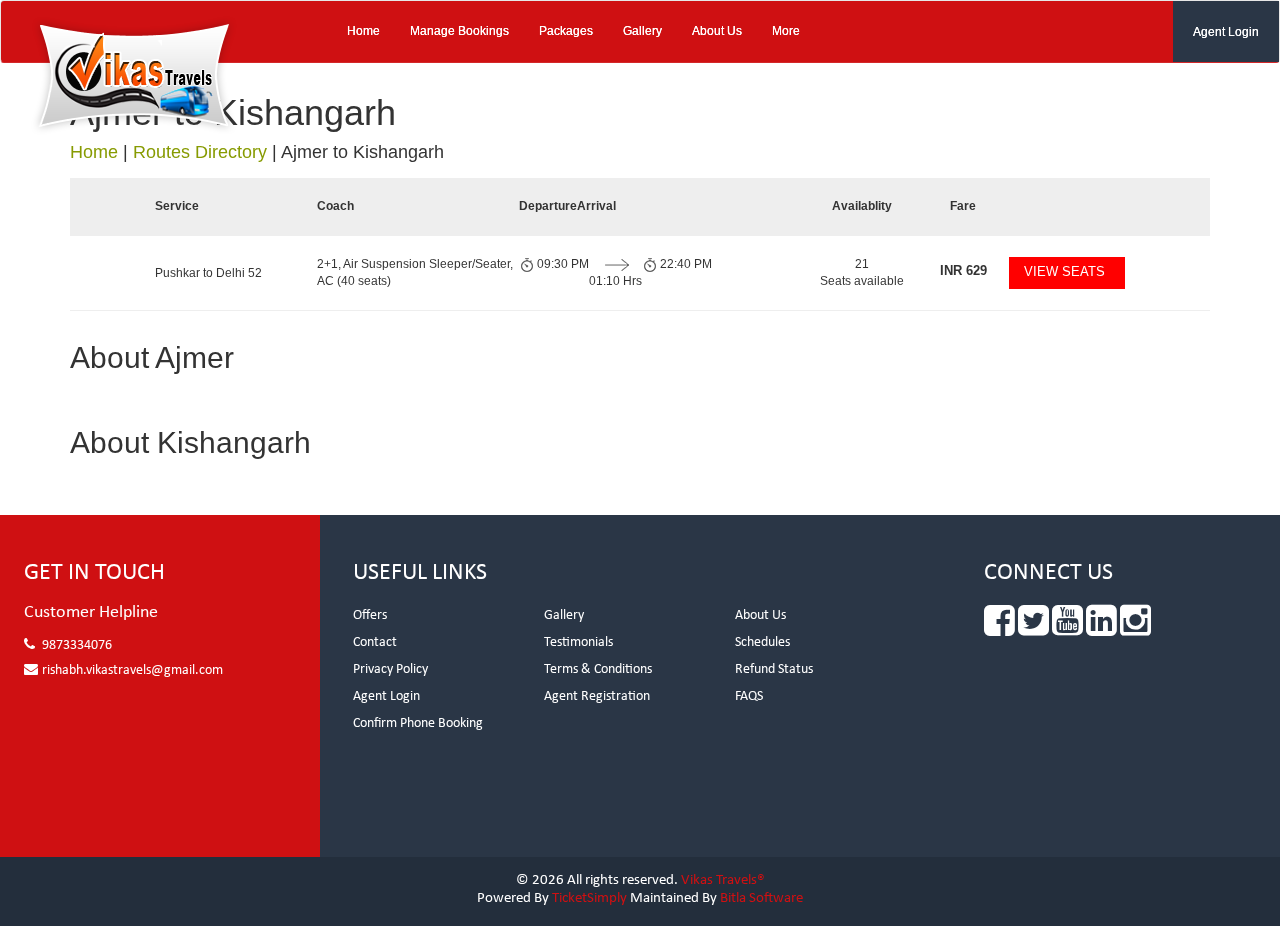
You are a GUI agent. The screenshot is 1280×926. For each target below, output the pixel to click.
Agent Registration (597, 696)
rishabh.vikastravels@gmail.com (132, 670)
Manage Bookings (459, 31)
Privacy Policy (390, 669)
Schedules (762, 642)
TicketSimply (589, 898)
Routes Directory (200, 152)
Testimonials (578, 642)
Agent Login (1226, 32)
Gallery (642, 31)
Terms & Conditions (598, 669)
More (786, 31)
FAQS (749, 696)
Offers (370, 615)
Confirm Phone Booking (418, 723)
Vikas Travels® (723, 880)
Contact (375, 642)
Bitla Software (761, 898)
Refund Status (774, 669)
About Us (717, 31)
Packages (566, 31)
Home (363, 31)
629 (963, 270)
